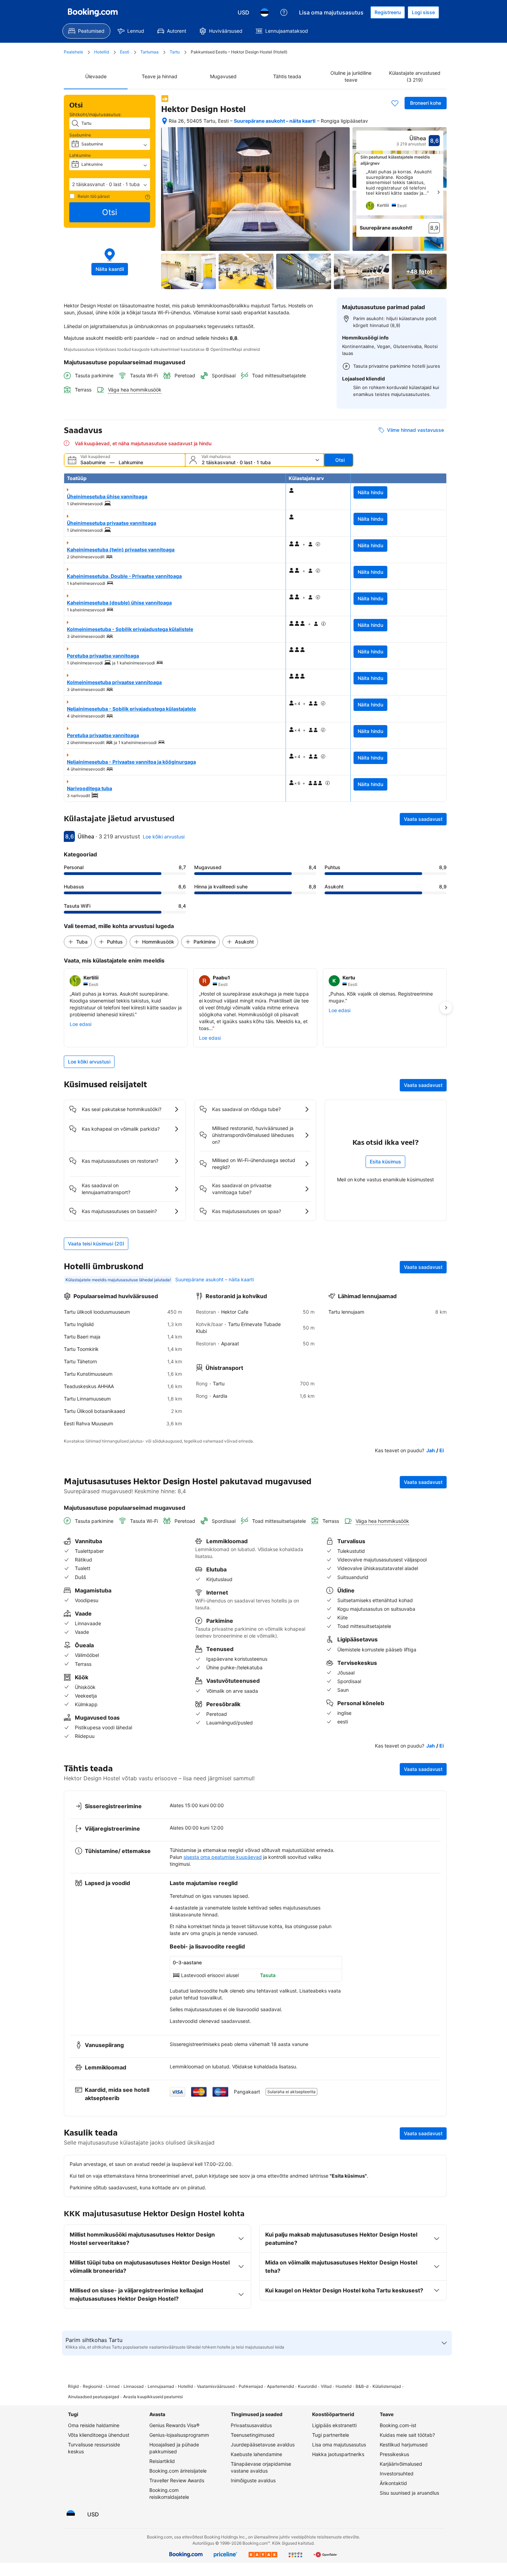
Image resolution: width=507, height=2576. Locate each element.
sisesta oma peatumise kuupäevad (223, 1857)
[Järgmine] (438, 192)
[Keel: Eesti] (265, 12)
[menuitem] (86, 31)
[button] (110, 184)
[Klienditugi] (284, 12)
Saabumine (80, 135)
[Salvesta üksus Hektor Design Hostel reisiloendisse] (395, 103)
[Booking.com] (93, 12)
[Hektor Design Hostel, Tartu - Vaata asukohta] (165, 121)
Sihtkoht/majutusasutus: (96, 114)
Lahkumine (80, 155)
